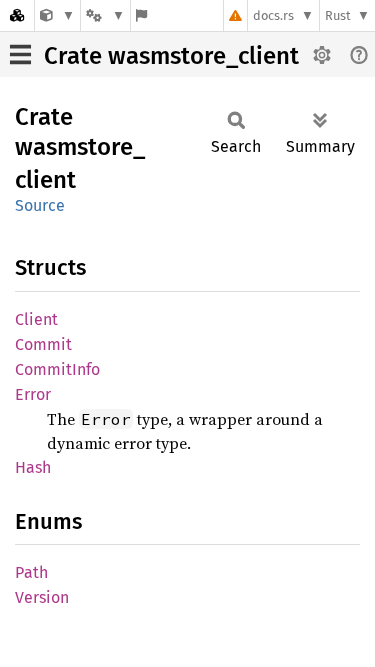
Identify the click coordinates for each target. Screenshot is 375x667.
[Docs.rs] (17, 15)
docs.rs (273, 15)
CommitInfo (57, 369)
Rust (338, 15)
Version (42, 597)
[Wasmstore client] (57, 15)
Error (33, 394)
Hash (33, 467)
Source (40, 205)
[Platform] (105, 15)
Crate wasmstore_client (171, 56)
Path (31, 572)
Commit (43, 344)
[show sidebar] (20, 54)
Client (36, 319)
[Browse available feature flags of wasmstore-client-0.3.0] (141, 15)
